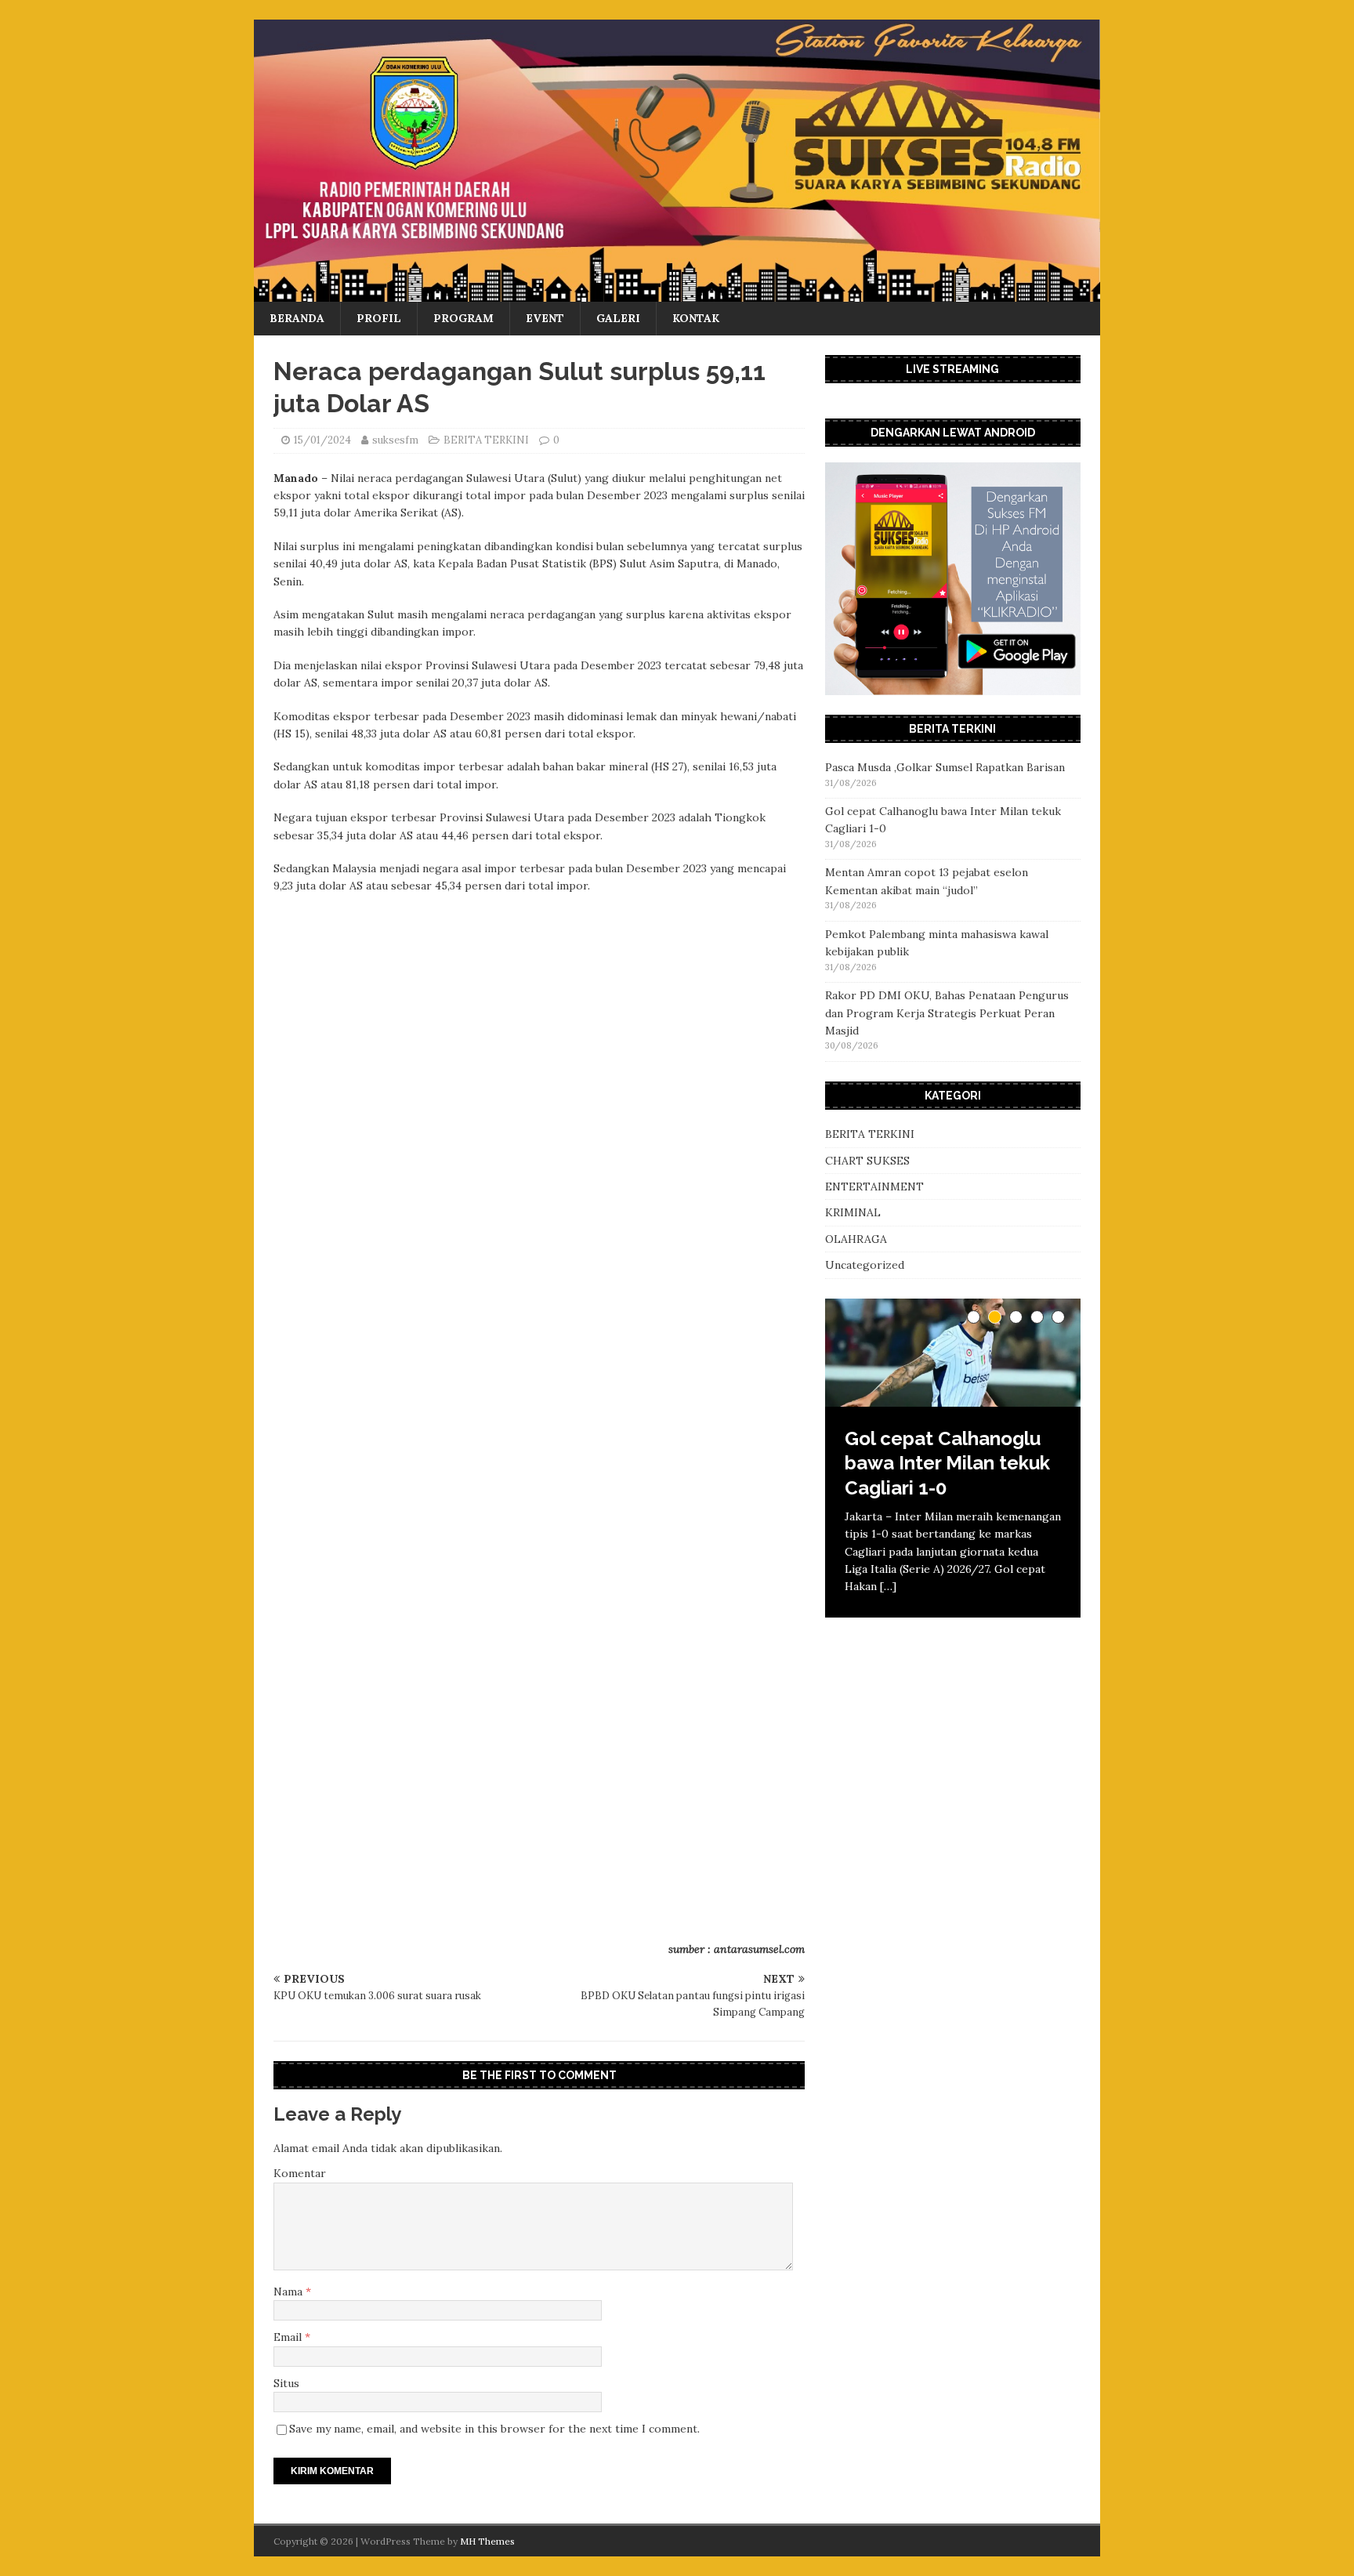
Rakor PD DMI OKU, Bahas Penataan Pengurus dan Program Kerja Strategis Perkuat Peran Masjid (947, 1013)
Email (289, 2337)
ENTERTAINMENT (874, 1187)
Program (463, 318)
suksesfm (395, 440)
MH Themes (487, 2541)
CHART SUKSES (867, 1161)
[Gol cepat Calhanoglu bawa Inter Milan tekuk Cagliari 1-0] (953, 1353)
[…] (888, 1586)
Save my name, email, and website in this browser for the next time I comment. (494, 2429)
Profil (379, 318)
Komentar (300, 2173)
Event (545, 318)
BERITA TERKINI (486, 440)
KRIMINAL (853, 1212)
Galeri (618, 318)
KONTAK (696, 318)
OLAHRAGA (856, 1239)
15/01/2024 (322, 440)
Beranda (297, 318)
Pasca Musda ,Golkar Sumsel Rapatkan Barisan (945, 767)
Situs (286, 2383)
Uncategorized (865, 1265)
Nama (290, 2292)
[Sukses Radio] (677, 293)
